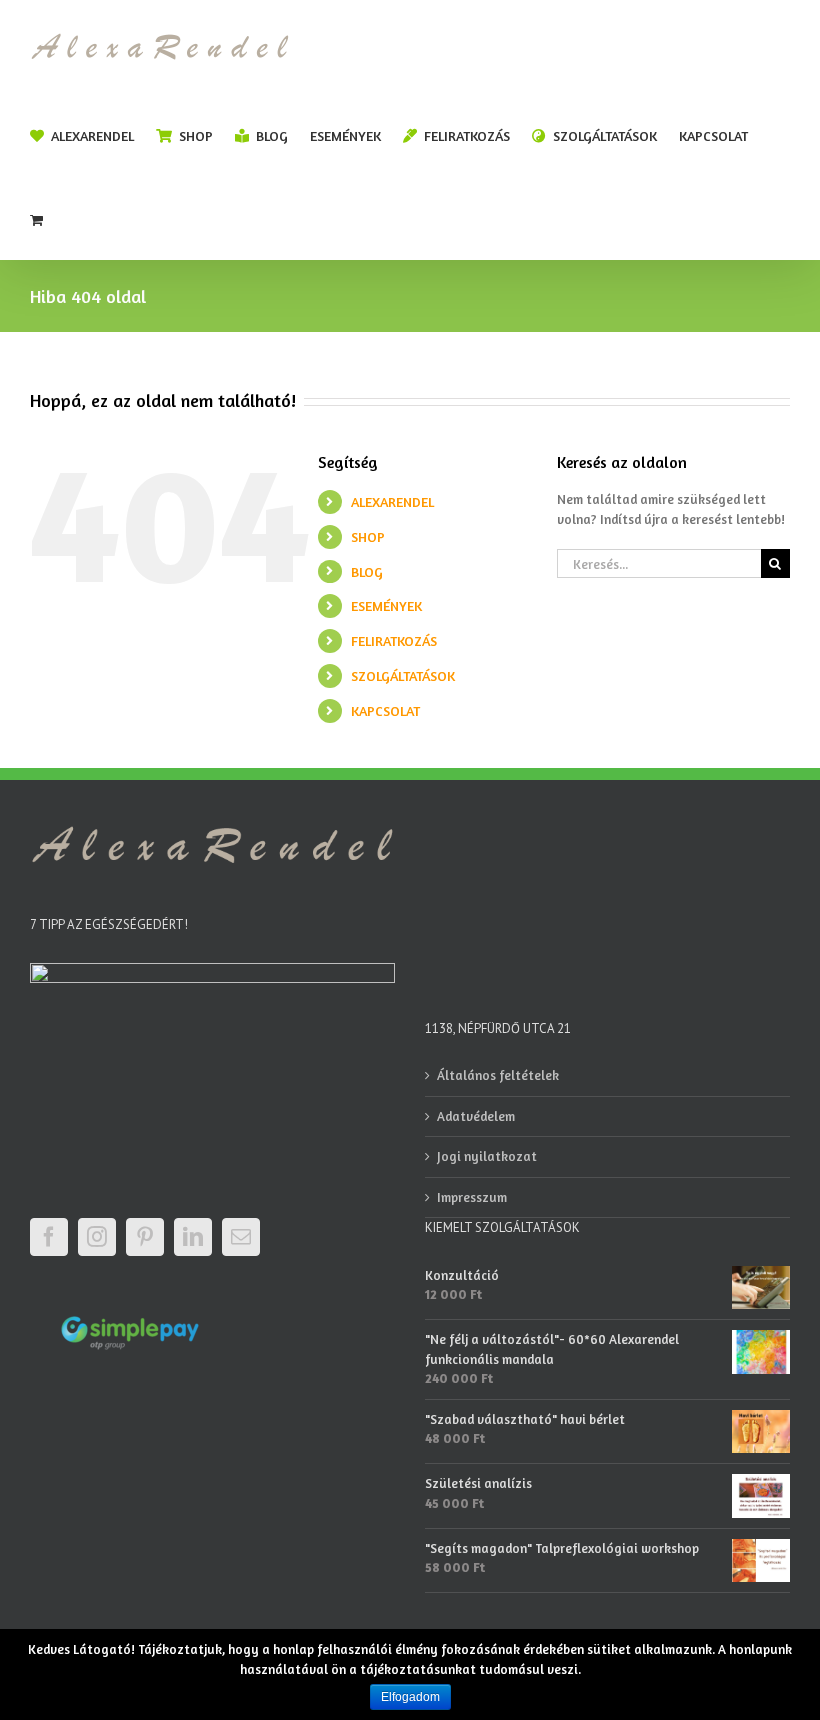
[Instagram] (97, 1237)
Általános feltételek (498, 1075)
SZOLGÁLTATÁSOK (403, 675)
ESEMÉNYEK (386, 605)
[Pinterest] (145, 1237)
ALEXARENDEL (392, 501)
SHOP (368, 536)
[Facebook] (49, 1237)
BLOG (367, 571)
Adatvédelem (476, 1116)
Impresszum (472, 1197)
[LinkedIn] (193, 1237)
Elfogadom (410, 1697)
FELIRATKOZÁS (394, 640)
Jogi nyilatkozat (487, 1156)
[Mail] (241, 1237)
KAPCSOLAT (385, 710)
